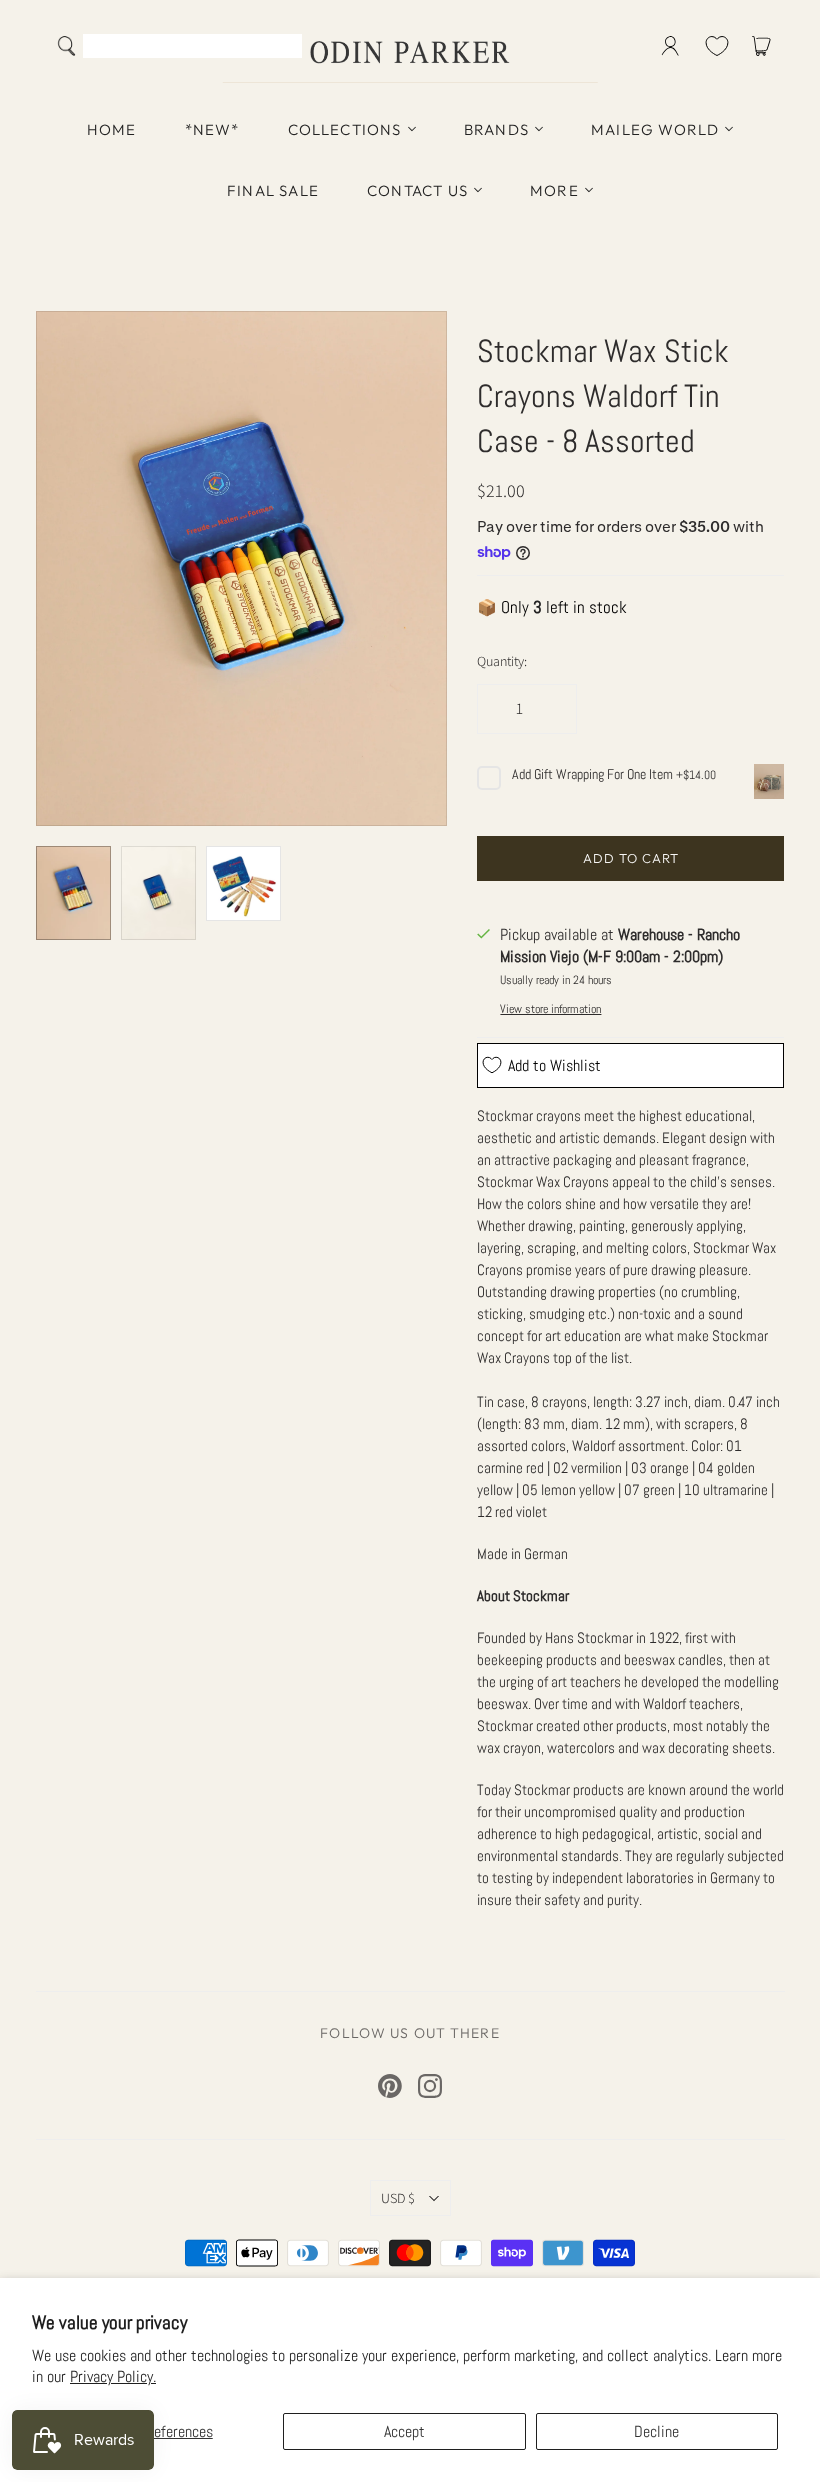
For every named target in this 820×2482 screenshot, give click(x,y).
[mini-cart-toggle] (765, 46)
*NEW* (212, 129)
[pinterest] (390, 2086)
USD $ (398, 2198)
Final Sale (273, 190)
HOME (112, 129)
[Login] (670, 46)
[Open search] (67, 46)
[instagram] (430, 2086)
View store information (550, 1009)
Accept (404, 2431)
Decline (656, 2431)
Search (282, 48)
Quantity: (502, 661)
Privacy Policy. (113, 2376)
